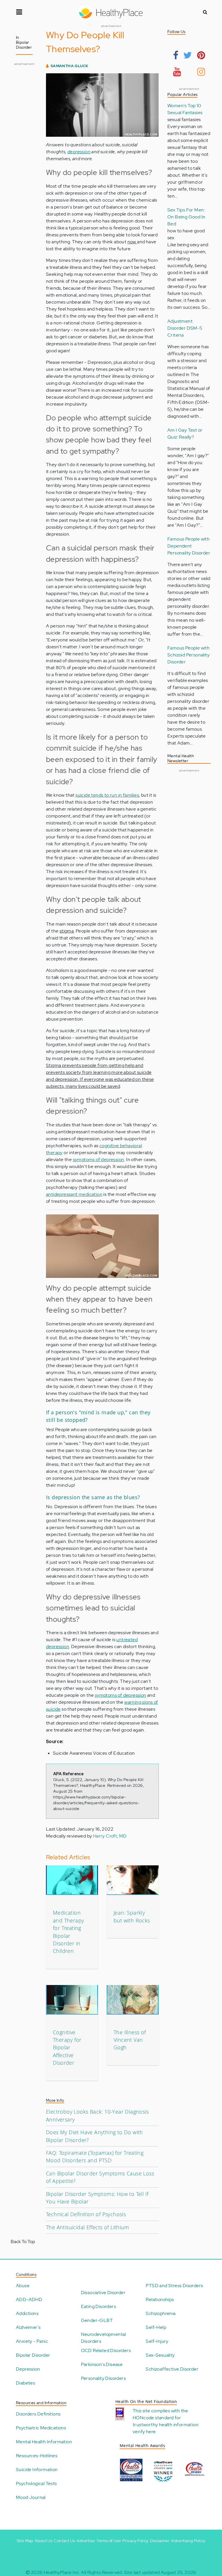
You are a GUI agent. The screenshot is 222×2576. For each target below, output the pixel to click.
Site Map (25, 2541)
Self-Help (156, 2327)
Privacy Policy (135, 2541)
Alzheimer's (28, 2327)
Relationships (160, 2299)
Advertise (86, 2541)
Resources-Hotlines (37, 2456)
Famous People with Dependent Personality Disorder (189, 546)
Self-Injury (157, 2341)
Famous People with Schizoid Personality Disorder (188, 655)
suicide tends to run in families (107, 795)
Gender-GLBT (97, 2320)
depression (79, 152)
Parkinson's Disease (102, 2364)
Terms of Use (109, 2541)
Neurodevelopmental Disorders (103, 2338)
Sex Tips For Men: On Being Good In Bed (186, 217)
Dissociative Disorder (103, 2293)
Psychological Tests (36, 2483)
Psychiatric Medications (41, 2428)
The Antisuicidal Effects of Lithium (87, 2227)
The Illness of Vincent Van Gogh (130, 2040)
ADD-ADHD (29, 2299)
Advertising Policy (188, 2541)
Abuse (23, 2286)
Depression (28, 2369)
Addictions (27, 2313)
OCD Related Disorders (106, 2350)
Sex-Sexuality (160, 2355)
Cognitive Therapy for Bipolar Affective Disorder (67, 2048)
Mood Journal (31, 2497)
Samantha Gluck (70, 66)
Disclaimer (160, 2541)
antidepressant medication (74, 1194)
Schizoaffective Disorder (172, 2369)
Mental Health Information (44, 2442)
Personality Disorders (103, 2378)
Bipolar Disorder (33, 2355)
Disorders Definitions (38, 2414)
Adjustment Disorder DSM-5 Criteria (185, 328)
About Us (44, 2541)
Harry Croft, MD (110, 1836)
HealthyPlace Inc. (62, 2572)
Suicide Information (37, 2470)
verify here (144, 2432)
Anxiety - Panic (32, 2341)
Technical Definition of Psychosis (86, 2214)
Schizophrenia (161, 2313)
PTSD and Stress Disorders (174, 2286)
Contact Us (64, 2541)
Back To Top (23, 2242)
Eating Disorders (98, 2306)
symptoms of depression (99, 1160)
